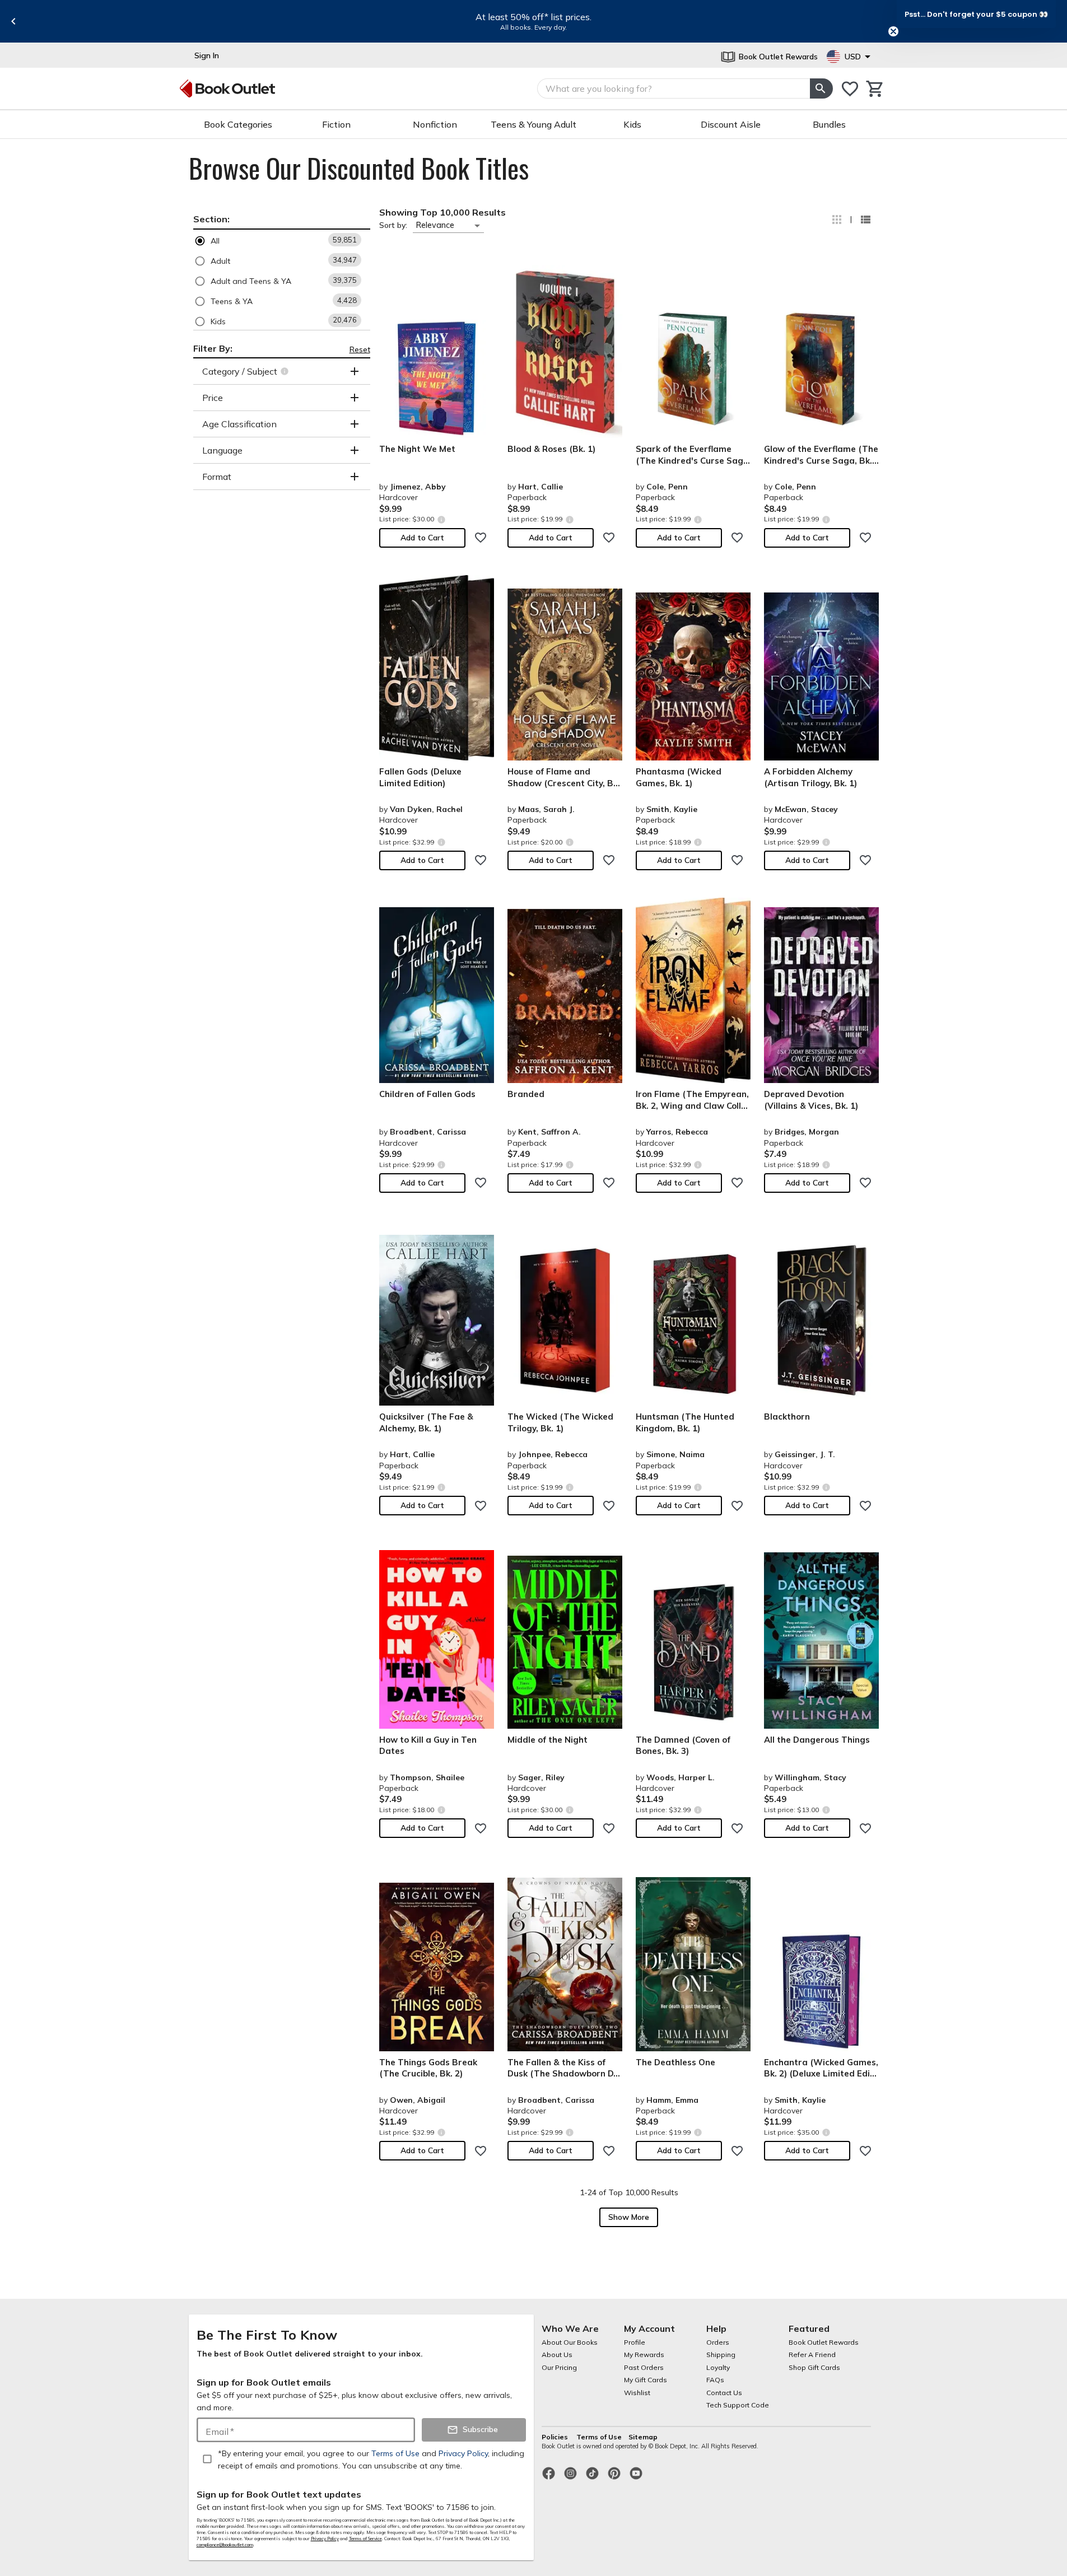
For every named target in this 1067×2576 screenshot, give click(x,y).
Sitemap (643, 2437)
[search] (821, 88)
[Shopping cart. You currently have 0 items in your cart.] (875, 89)
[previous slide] (13, 21)
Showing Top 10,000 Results (442, 212)
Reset (360, 349)
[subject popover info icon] (286, 371)
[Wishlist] (850, 89)
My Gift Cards (646, 2380)
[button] (282, 241)
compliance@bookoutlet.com (225, 2545)
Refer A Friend (812, 2355)
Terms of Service (365, 2538)
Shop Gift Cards (814, 2367)
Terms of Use (599, 2437)
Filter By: (213, 348)
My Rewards (644, 2355)
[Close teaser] (893, 31)
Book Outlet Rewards (824, 2342)
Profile (635, 2342)
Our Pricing (559, 2367)
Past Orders (644, 2367)
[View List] (865, 220)
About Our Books (570, 2342)
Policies (556, 2437)
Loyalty (718, 2367)
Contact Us (724, 2393)
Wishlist (637, 2393)
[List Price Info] (442, 519)
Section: (211, 219)
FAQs (715, 2380)
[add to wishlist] (481, 538)
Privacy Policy (325, 2538)
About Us (557, 2355)
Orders (718, 2342)
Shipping (721, 2355)
